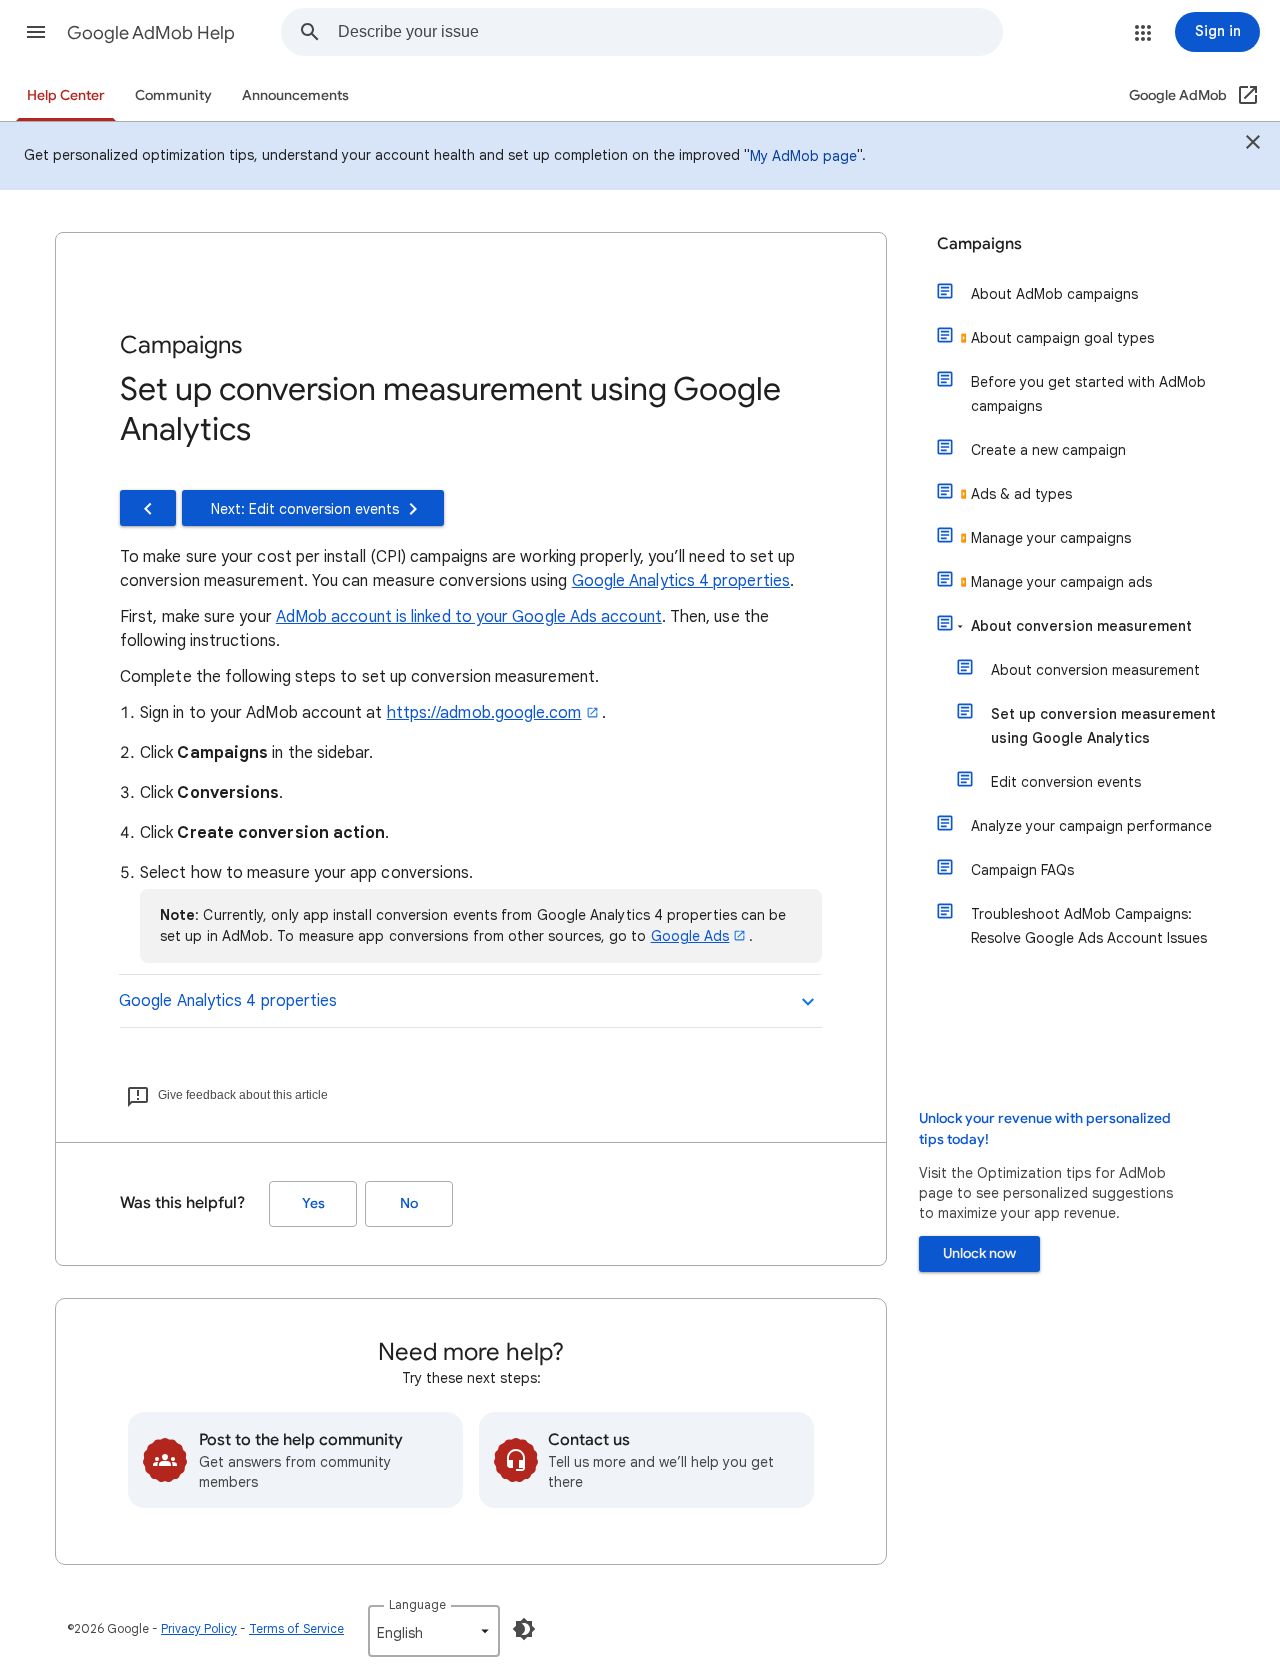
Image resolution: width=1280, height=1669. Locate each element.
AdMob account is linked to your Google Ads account (469, 617)
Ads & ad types (1021, 494)
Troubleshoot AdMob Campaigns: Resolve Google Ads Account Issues (1089, 926)
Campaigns (979, 244)
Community (173, 95)
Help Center (66, 95)
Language (417, 1604)
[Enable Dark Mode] (524, 1629)
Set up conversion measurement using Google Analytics (1103, 726)
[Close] (1253, 145)
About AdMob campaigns (1054, 294)
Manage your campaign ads (1061, 582)
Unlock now (979, 1253)
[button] (36, 32)
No (409, 1203)
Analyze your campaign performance (1091, 826)
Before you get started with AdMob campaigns (1088, 394)
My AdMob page (803, 156)
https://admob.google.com (484, 713)
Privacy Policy (199, 1628)
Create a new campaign (1048, 450)
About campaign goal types (1062, 338)
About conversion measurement (1081, 626)
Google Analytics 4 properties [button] (228, 1001)
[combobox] (670, 32)
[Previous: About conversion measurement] (148, 508)
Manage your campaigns (1051, 538)
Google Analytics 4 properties (681, 581)
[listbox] (434, 1631)
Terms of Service (296, 1628)
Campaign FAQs (1022, 870)
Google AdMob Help (151, 33)
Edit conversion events (1066, 782)
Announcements (295, 95)
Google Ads (690, 936)
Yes (313, 1203)
